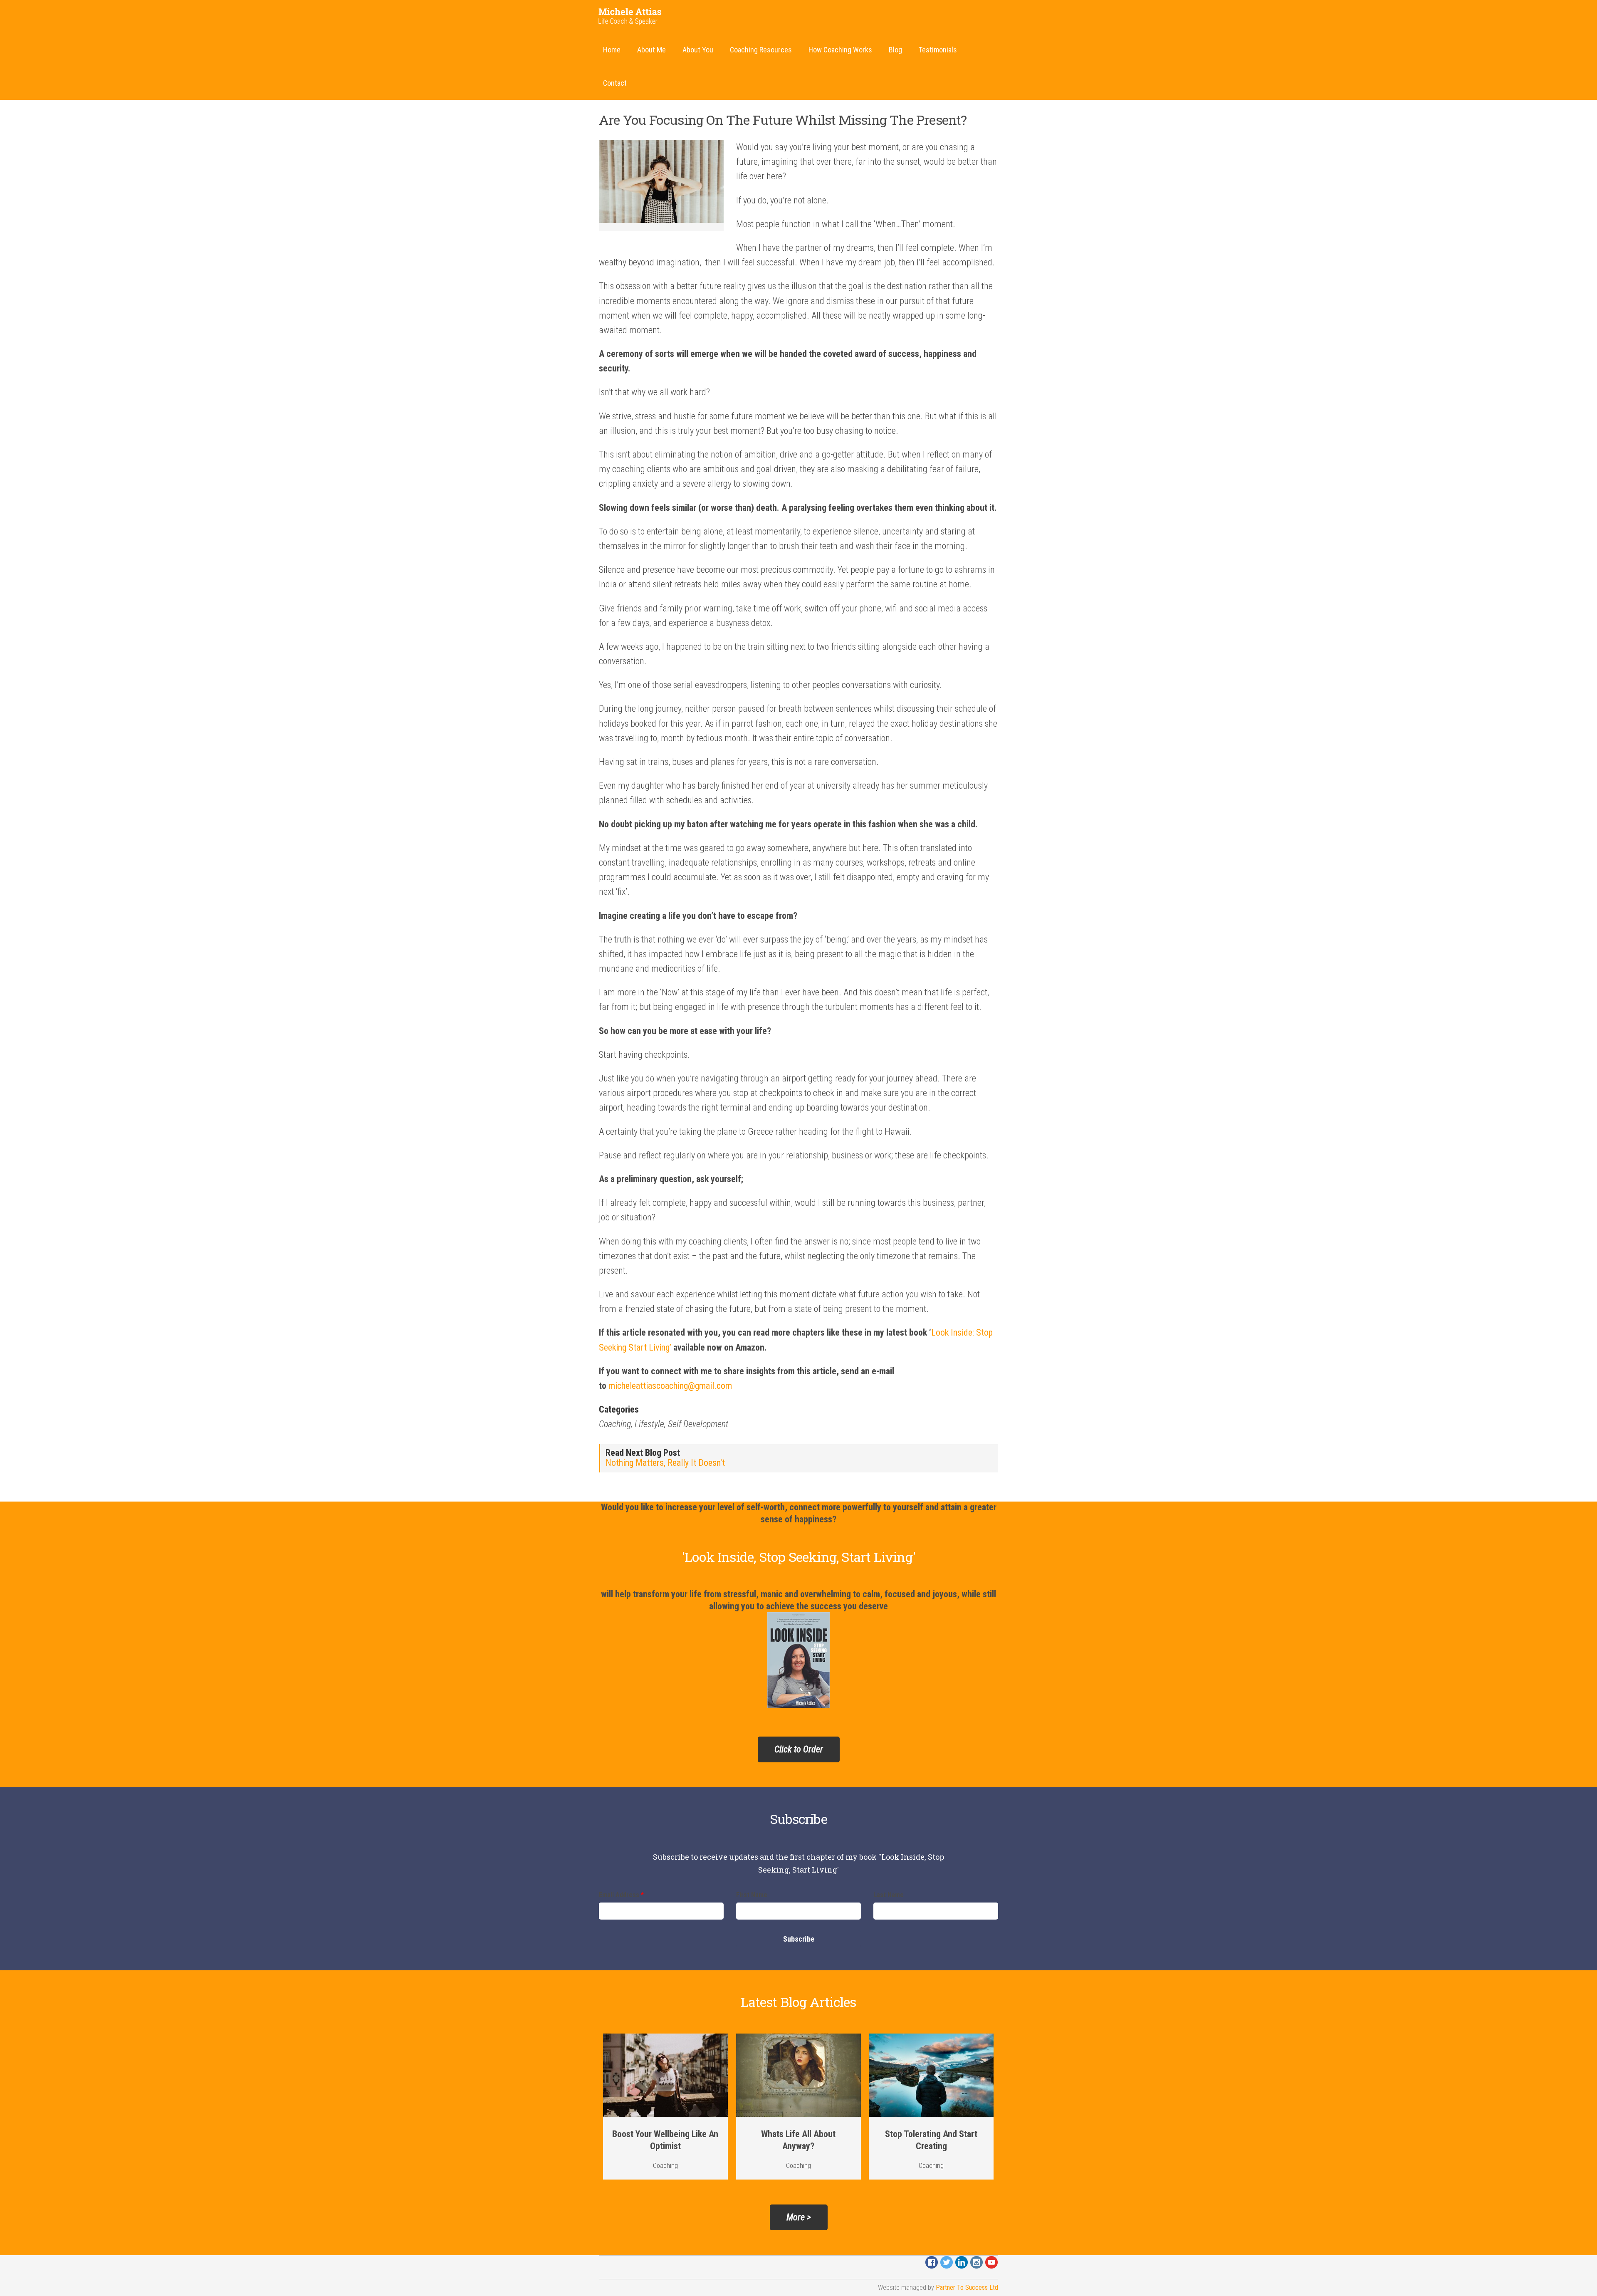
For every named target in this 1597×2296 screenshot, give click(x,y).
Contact (615, 83)
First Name (752, 1895)
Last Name (889, 1895)
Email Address (621, 1895)
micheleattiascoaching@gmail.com (670, 1386)
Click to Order (799, 1749)
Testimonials (938, 50)
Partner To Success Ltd (967, 2287)
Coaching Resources (761, 50)
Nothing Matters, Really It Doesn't (665, 1463)
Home (612, 50)
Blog (895, 50)
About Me (651, 50)
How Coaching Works (840, 50)
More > (799, 2217)
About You (698, 50)
